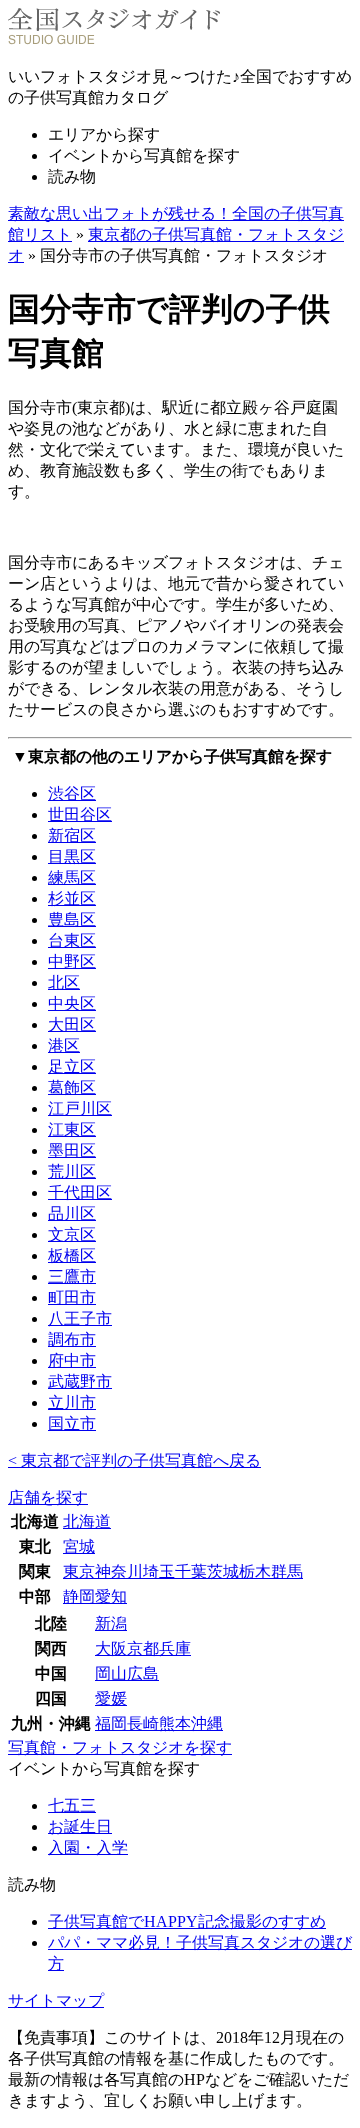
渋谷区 (72, 793)
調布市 (72, 1339)
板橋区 (72, 1255)
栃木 (255, 1571)
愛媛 (111, 1698)
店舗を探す (48, 1497)
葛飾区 (72, 1087)
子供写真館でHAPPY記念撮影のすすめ (187, 1921)
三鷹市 (72, 1276)
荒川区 (72, 1171)
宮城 (79, 1546)
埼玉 (159, 1571)
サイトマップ (56, 2000)
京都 (143, 1648)
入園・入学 (88, 1847)
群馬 (287, 1571)
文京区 (72, 1234)
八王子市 (80, 1318)
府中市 (72, 1360)
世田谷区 (80, 814)
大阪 (111, 1648)
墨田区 (72, 1150)
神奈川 (119, 1571)
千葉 (191, 1571)
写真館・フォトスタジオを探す (120, 1747)
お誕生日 (80, 1826)
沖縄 (207, 1723)
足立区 (72, 1066)
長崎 (143, 1723)
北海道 (87, 1521)
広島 (143, 1673)
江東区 (72, 1129)
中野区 (72, 961)
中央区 (72, 1003)
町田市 (72, 1297)
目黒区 (72, 856)
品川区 (72, 1213)
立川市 (72, 1402)
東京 (79, 1571)
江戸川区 (80, 1108)
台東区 (72, 940)
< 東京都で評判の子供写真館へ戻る (134, 1460)
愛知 (111, 1596)
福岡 (111, 1723)
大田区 (72, 1024)
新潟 (111, 1623)
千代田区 (80, 1192)
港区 (64, 1045)
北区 (64, 982)
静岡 (79, 1596)
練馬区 (72, 877)
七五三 (72, 1805)
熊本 (175, 1723)
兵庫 (175, 1648)
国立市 (72, 1423)
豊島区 (72, 919)
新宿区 (72, 835)
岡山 (111, 1673)
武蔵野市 (80, 1381)
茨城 (223, 1571)
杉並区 (72, 898)
